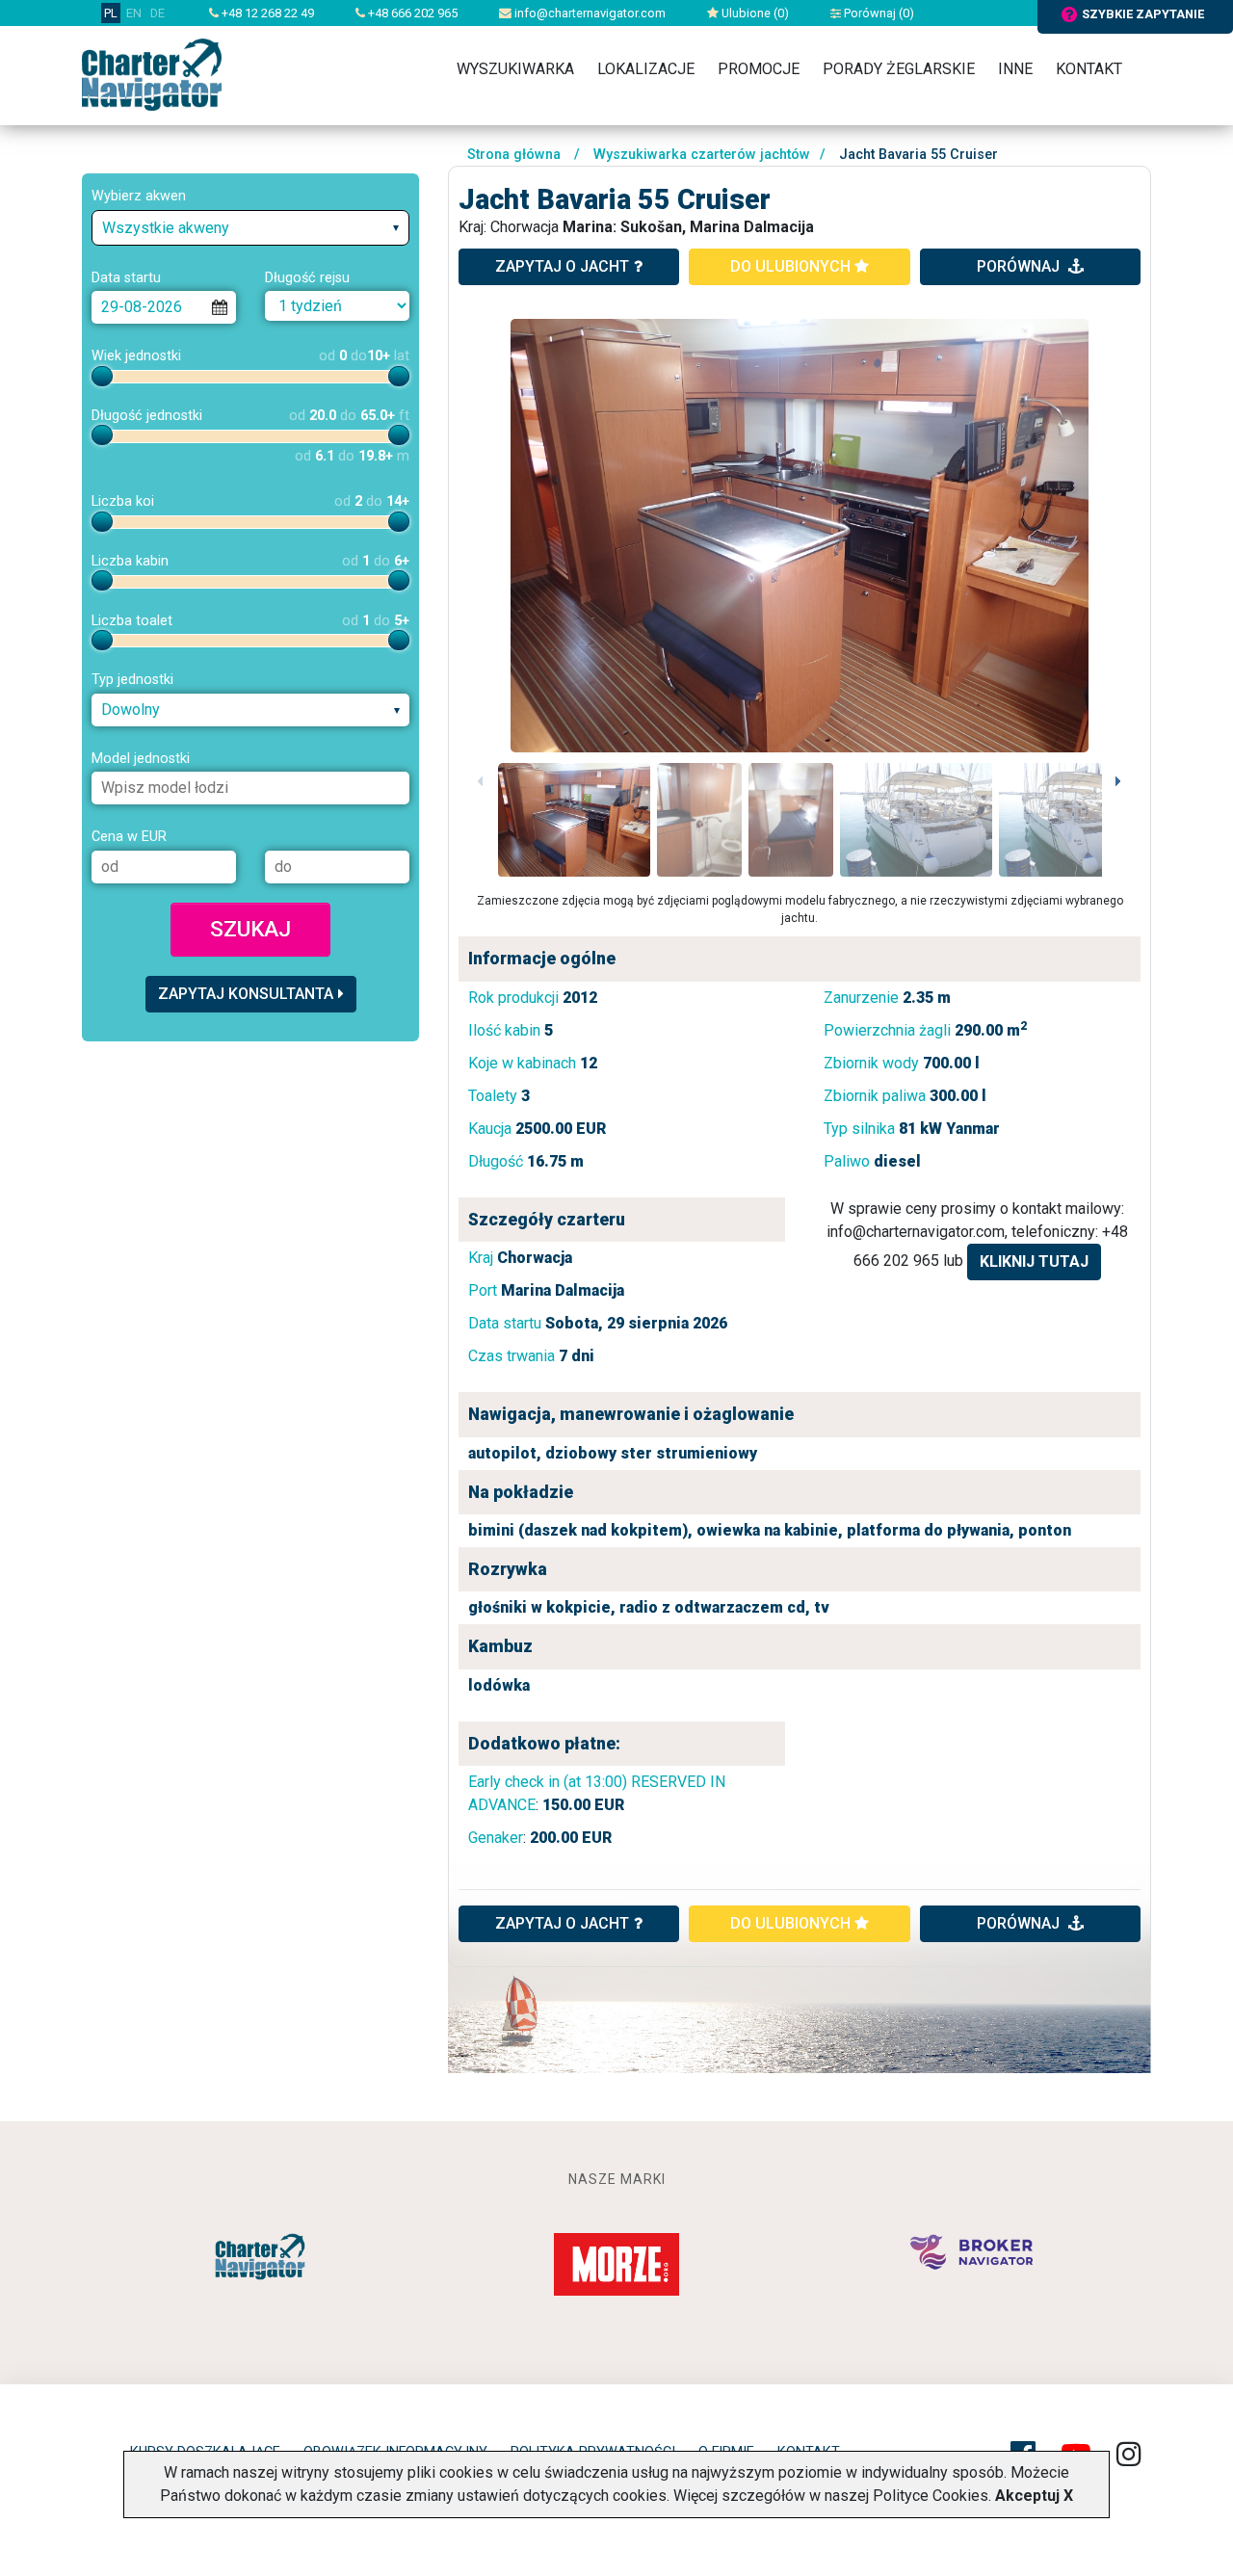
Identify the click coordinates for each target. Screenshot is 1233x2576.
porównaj (1020, 266)
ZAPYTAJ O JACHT (562, 1923)
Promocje (759, 69)
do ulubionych (792, 266)
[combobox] (250, 228)
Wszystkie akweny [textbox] (166, 228)
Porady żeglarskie (899, 69)
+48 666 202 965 (411, 13)
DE (157, 13)
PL (111, 13)
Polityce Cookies (931, 2496)
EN (134, 13)
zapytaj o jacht (562, 266)
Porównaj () (878, 13)
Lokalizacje (646, 69)
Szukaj (250, 929)
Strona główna (514, 155)
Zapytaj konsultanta (246, 994)
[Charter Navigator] (152, 74)
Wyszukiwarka (515, 69)
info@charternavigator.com (589, 13)
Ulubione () (754, 13)
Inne (1015, 69)
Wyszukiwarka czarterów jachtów (702, 155)
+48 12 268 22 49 (266, 13)
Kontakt (1089, 69)
